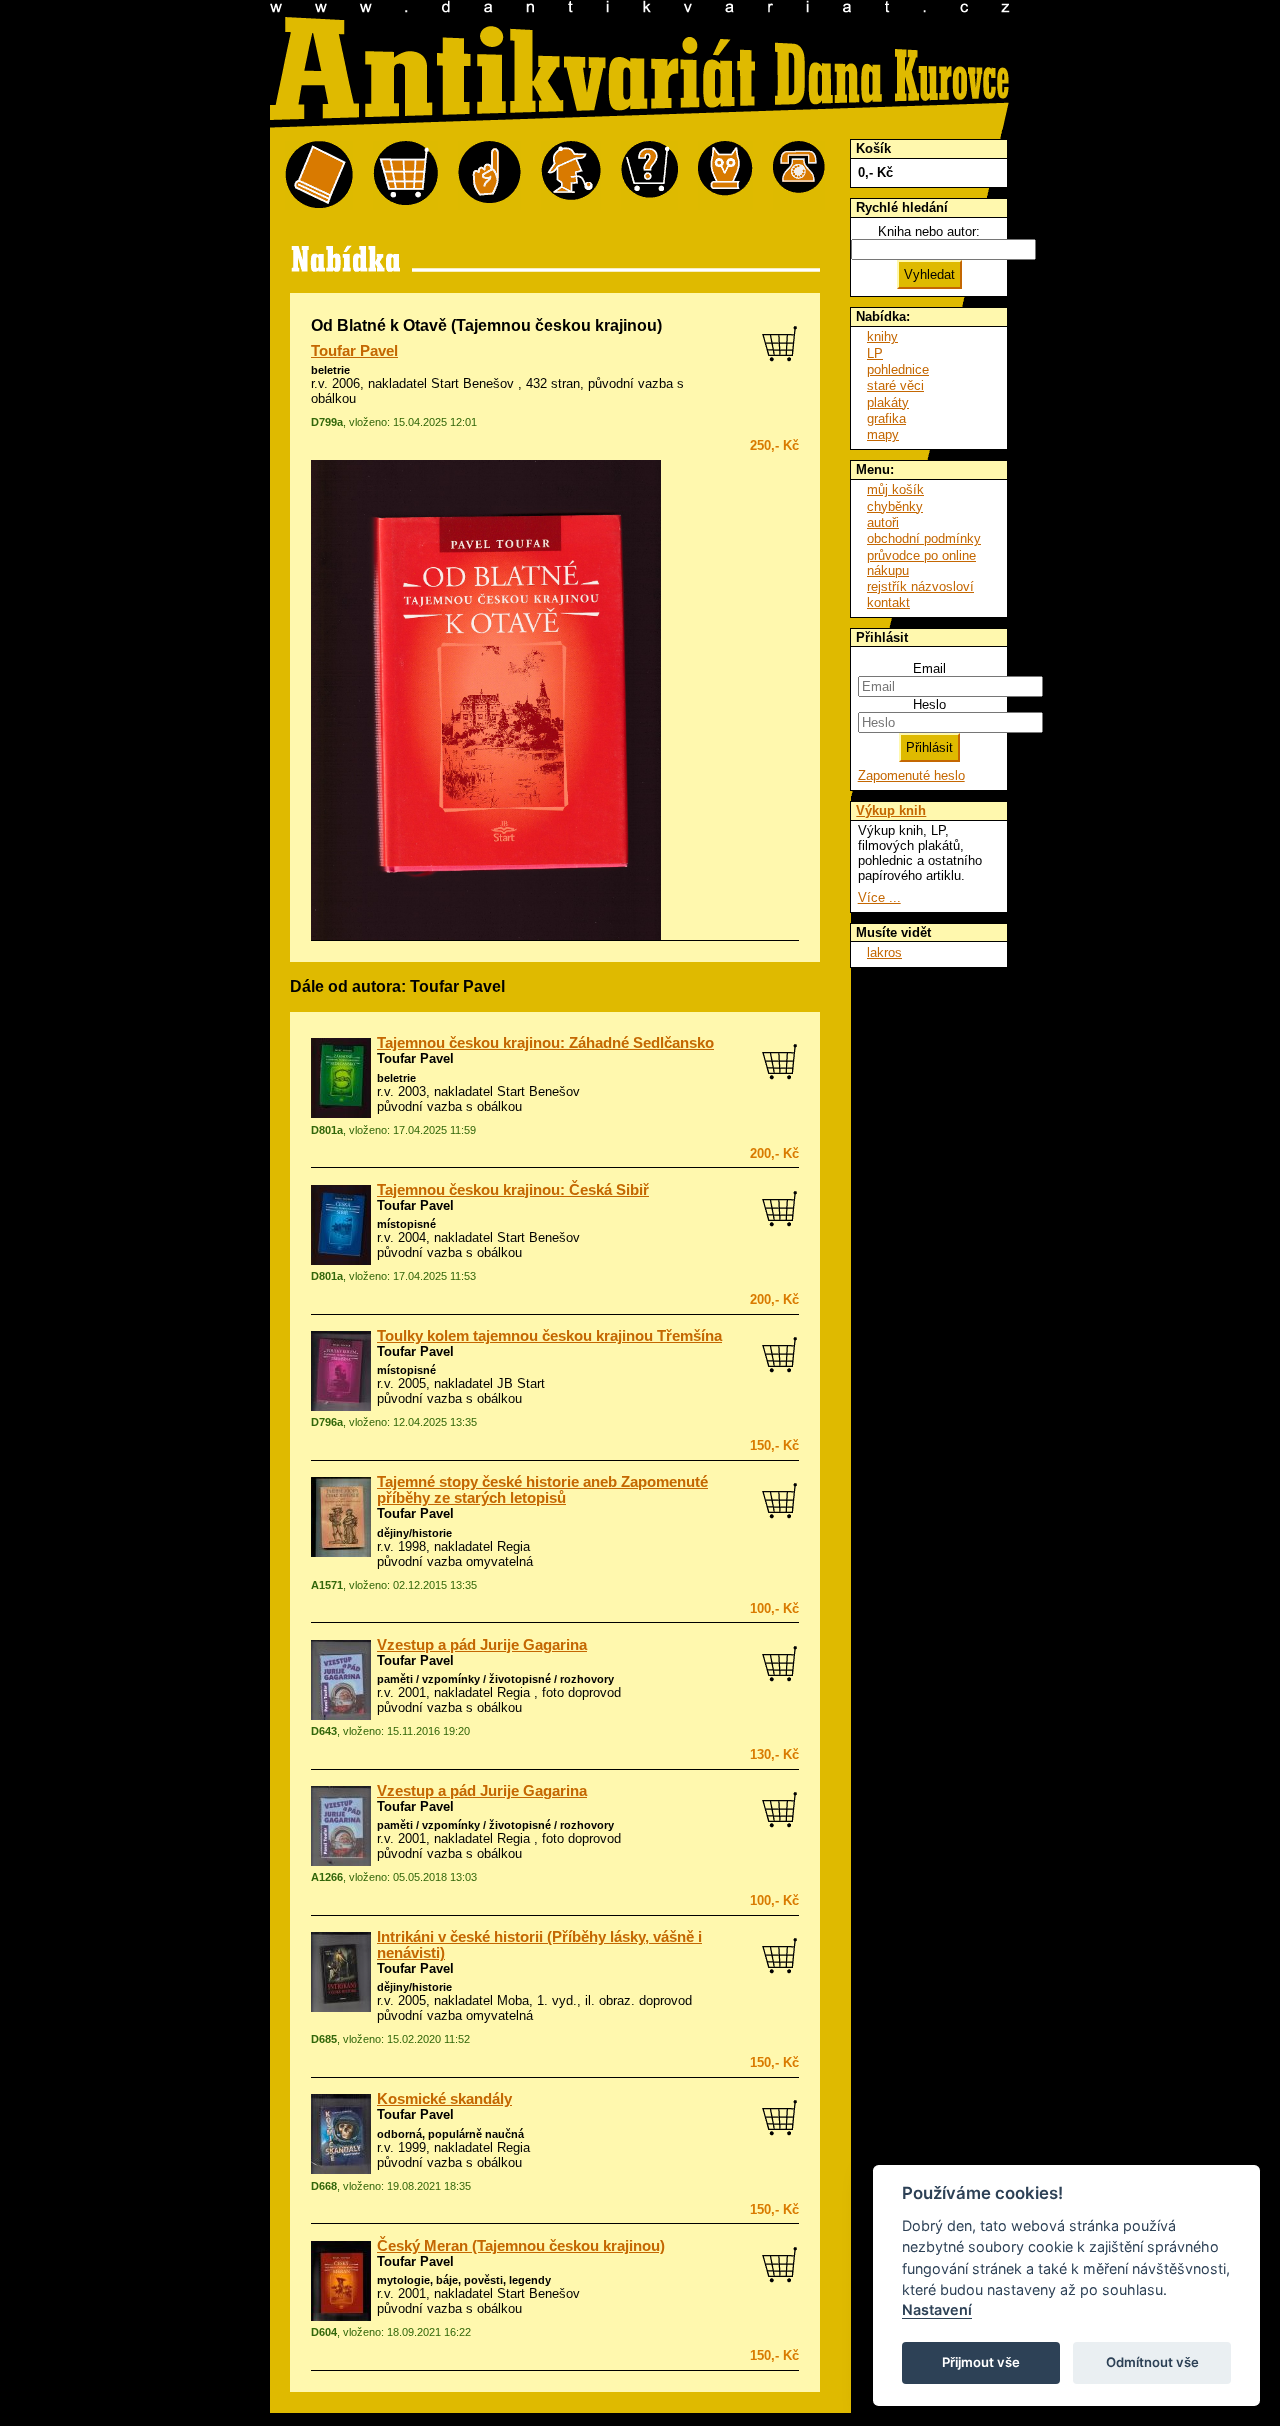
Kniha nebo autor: (929, 231)
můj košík (895, 489)
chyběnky (895, 506)
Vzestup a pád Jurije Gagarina (482, 1645)
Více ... (879, 897)
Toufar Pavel (354, 351)
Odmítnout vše (1152, 2362)
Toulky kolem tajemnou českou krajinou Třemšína (549, 1336)
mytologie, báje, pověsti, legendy (464, 2280)
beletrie (330, 370)
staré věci (895, 385)
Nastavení (937, 2309)
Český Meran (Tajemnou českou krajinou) (521, 2246)
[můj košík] (405, 175)
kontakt (888, 602)
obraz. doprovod (645, 2000)
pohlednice (898, 369)
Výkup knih (891, 810)
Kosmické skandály (444, 2099)
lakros (884, 952)
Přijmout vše (981, 2362)
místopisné (406, 1224)
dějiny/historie (414, 1533)
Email (929, 668)
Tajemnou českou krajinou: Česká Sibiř (513, 1190)
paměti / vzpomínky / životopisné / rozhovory (495, 1679)
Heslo (929, 704)
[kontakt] (799, 175)
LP (875, 353)
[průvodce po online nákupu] (649, 175)
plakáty (888, 402)
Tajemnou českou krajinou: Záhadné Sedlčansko (545, 1043)
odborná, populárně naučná (450, 2134)
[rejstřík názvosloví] (725, 175)
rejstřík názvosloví (920, 586)
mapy (883, 434)
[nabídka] (319, 175)
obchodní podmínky (924, 538)
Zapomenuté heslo (911, 775)
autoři (883, 522)
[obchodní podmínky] (489, 175)
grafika (886, 418)
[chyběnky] (571, 175)
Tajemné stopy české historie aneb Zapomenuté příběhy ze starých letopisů (542, 1490)
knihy (882, 336)
